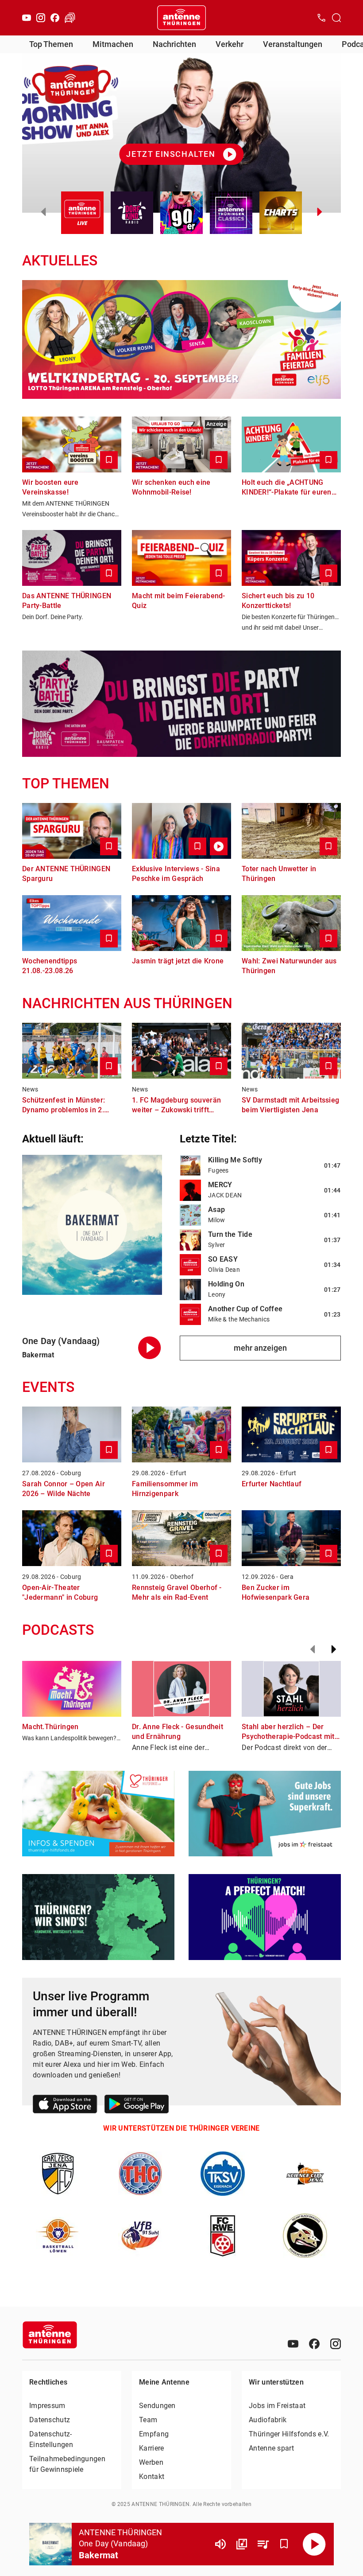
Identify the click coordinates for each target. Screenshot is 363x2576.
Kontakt (152, 2477)
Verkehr (230, 44)
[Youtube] (27, 18)
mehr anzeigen (260, 1348)
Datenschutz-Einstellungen (51, 2439)
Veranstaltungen (293, 44)
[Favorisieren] (284, 2544)
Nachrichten (174, 44)
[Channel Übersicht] (242, 2544)
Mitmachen (113, 44)
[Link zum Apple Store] (65, 2106)
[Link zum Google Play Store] (137, 2106)
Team (148, 2420)
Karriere (151, 2448)
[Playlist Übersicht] (263, 2544)
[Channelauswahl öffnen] (336, 18)
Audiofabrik (268, 2420)
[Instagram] (41, 18)
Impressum (47, 2406)
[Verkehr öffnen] (70, 18)
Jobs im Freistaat (277, 2406)
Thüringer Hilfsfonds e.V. (289, 2434)
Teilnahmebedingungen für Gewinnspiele (67, 2464)
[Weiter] (334, 1649)
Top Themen (51, 44)
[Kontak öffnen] (321, 18)
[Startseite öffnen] (181, 18)
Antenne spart (271, 2448)
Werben (151, 2462)
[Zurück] (313, 1649)
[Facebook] (55, 18)
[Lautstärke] (220, 2544)
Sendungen (157, 2406)
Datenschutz (50, 2420)
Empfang (154, 2434)
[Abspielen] (314, 2544)
